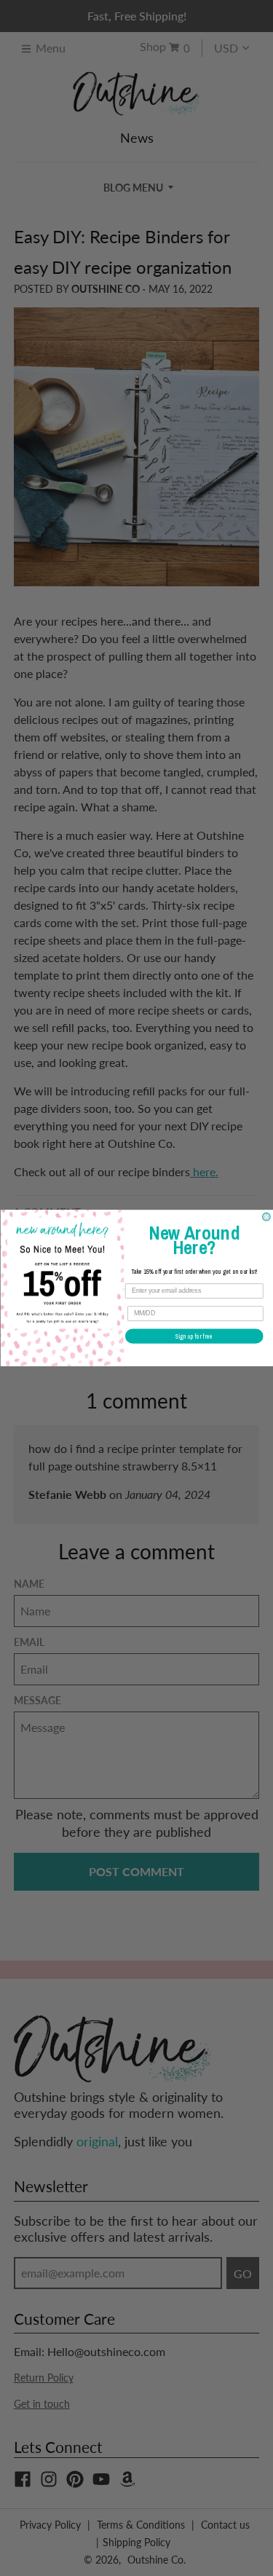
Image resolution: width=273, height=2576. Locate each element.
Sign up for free (194, 1336)
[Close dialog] (266, 1217)
